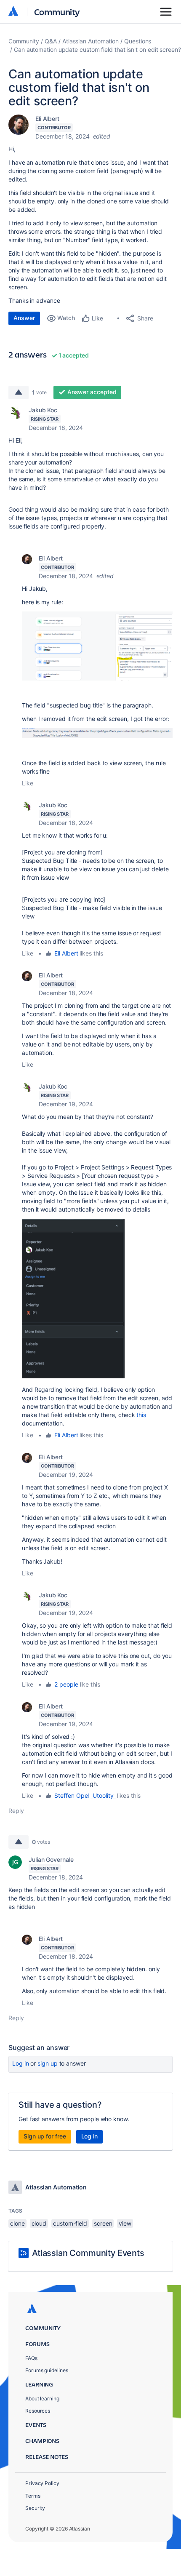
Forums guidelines (47, 2370)
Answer (24, 318)
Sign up (47, 2063)
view (125, 2223)
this (141, 1415)
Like (28, 783)
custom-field (70, 2223)
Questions (138, 41)
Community (57, 12)
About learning (42, 2398)
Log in (21, 2063)
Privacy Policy (42, 2483)
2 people (66, 1684)
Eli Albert (47, 119)
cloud (39, 2223)
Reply (16, 1811)
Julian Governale (51, 1859)
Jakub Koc (43, 410)
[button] (97, 646)
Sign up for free (45, 2136)
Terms (33, 2496)
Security (35, 2508)
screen (103, 2223)
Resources (38, 2411)
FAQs (31, 2358)
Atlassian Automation (90, 41)
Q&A (51, 41)
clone (17, 2223)
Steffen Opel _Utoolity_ (85, 1795)
